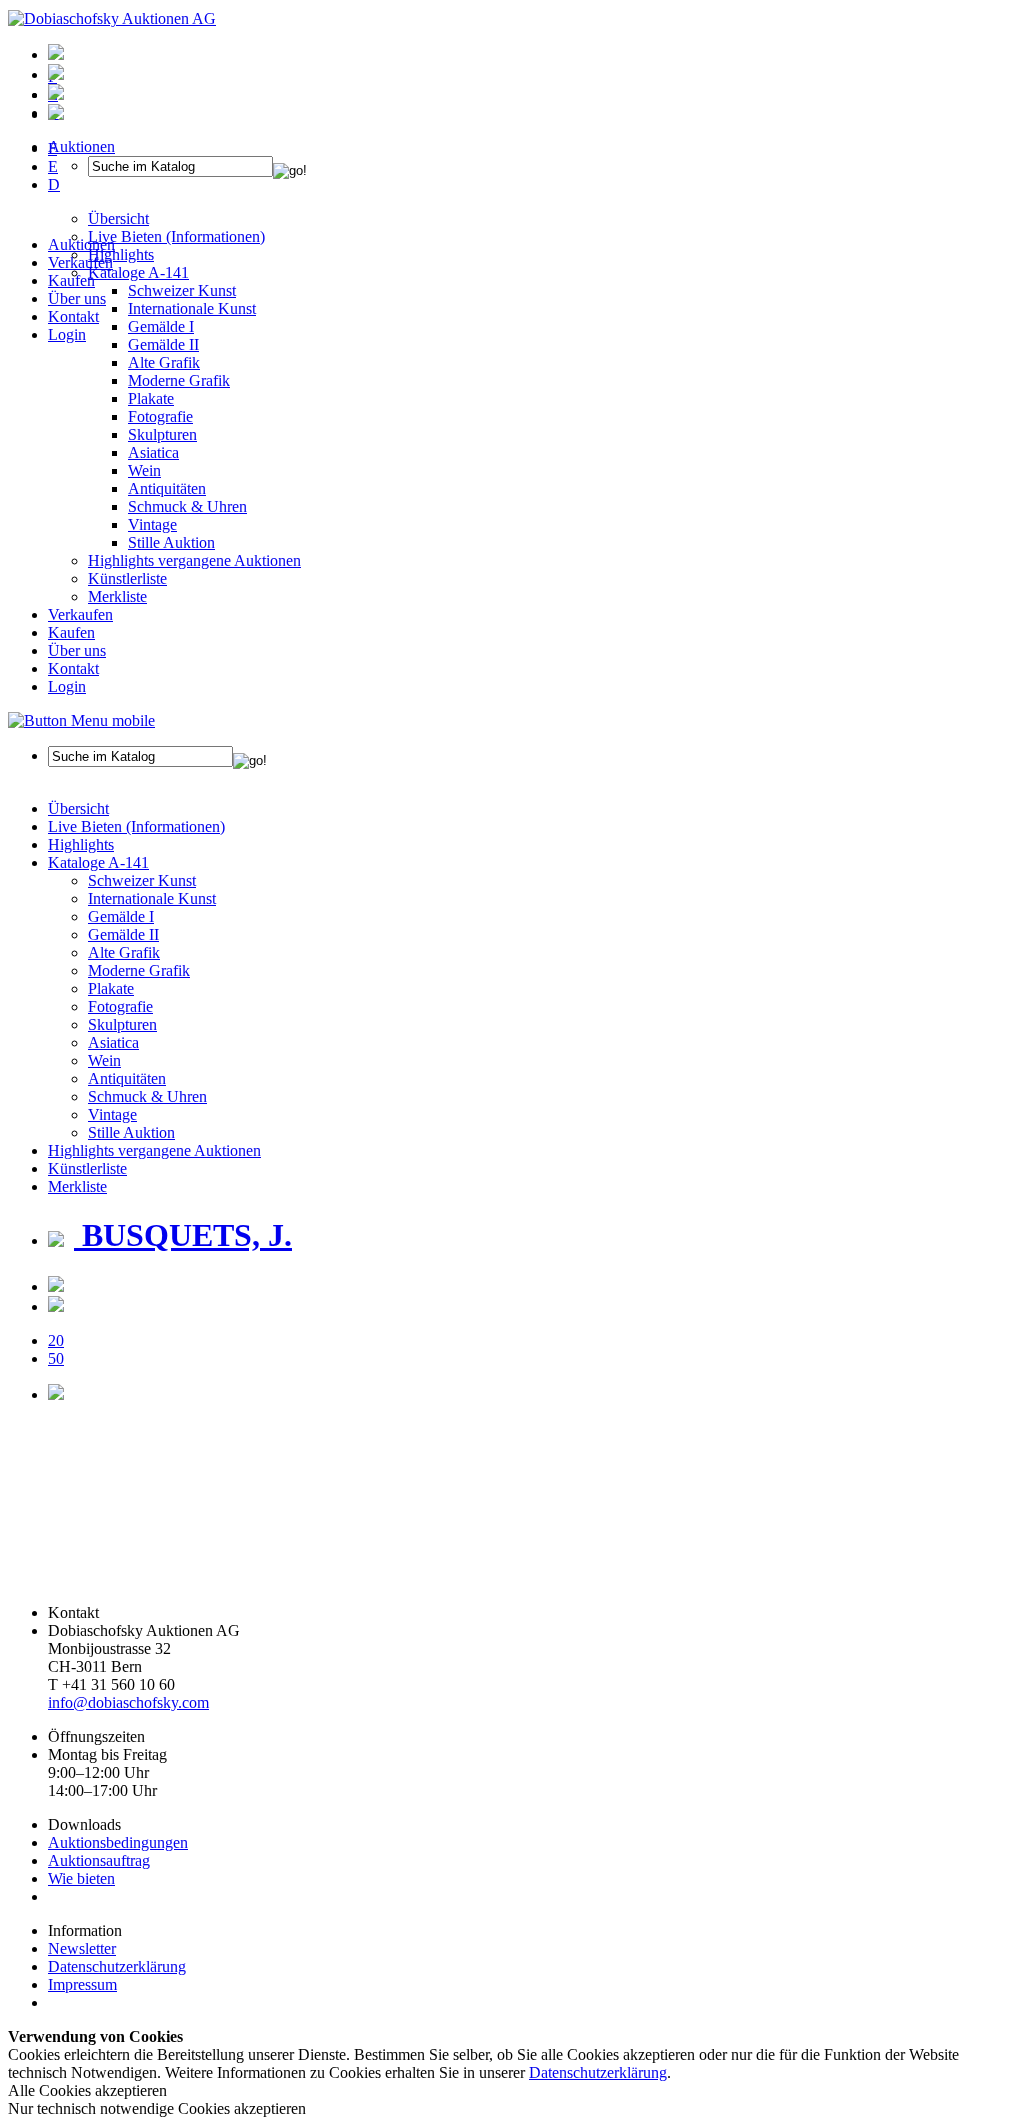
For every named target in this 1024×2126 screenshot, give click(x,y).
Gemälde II (163, 344)
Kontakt (73, 316)
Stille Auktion (171, 542)
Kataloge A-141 (98, 862)
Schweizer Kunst (142, 880)
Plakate (151, 398)
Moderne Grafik (179, 380)
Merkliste (117, 596)
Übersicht (78, 808)
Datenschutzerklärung (117, 1966)
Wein (144, 470)
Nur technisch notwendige (157, 2108)
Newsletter (82, 1948)
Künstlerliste (127, 578)
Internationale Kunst (152, 898)
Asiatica (153, 452)
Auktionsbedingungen (118, 1842)
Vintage (152, 524)
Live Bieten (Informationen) (136, 826)
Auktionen (81, 244)
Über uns (77, 298)
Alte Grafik (164, 362)
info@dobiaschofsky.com (128, 1702)
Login (67, 334)
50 (56, 1358)
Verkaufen (80, 262)
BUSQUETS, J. (183, 1235)
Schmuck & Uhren (187, 506)
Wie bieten (81, 1878)
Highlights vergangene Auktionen (194, 560)
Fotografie (160, 416)
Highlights (81, 844)
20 (56, 1340)
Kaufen (71, 280)
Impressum (82, 1984)
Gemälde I (121, 916)
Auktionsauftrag (99, 1860)
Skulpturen (162, 434)
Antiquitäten (167, 488)
